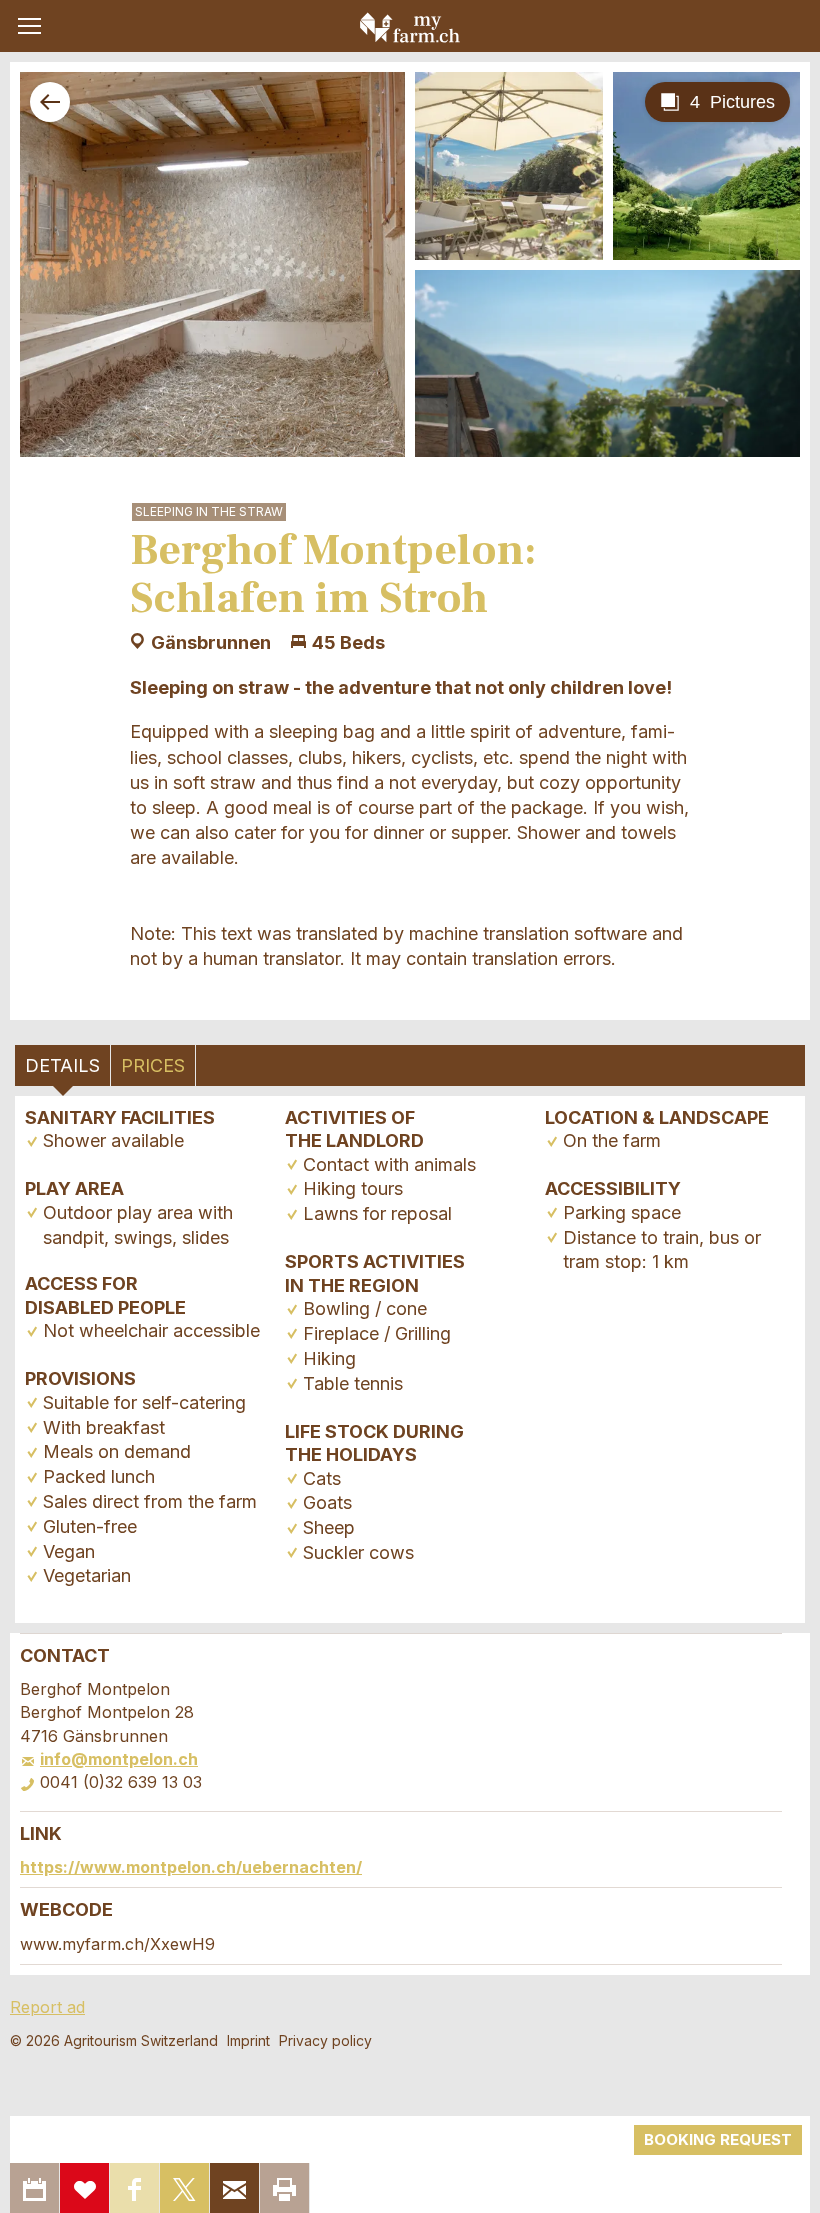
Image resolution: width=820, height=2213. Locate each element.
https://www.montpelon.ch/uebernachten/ (191, 1867)
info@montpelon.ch (119, 1759)
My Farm (410, 27)
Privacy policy (325, 2040)
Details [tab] (62, 1065)
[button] (29, 26)
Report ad (47, 2007)
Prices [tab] (153, 1065)
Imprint (248, 2040)
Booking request (718, 2139)
